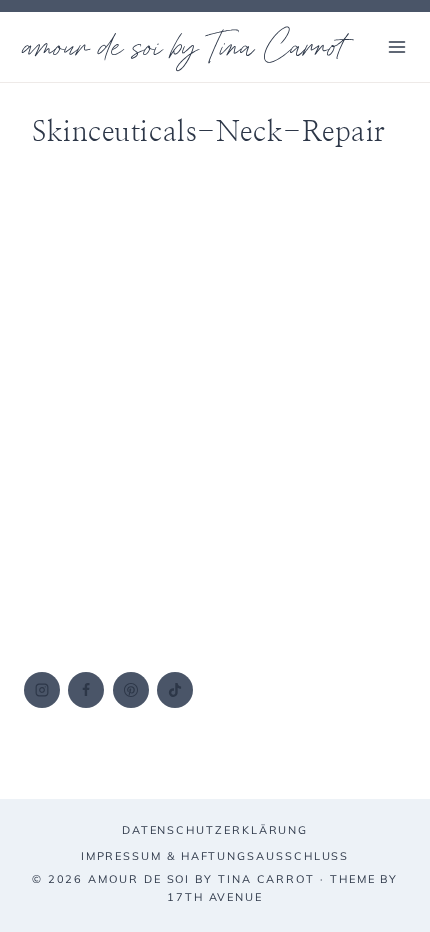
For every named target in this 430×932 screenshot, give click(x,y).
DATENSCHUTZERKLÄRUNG (215, 830)
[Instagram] (42, 690)
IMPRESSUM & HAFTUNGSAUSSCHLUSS (215, 856)
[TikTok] (175, 690)
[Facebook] (86, 690)
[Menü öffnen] (396, 46)
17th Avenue (215, 897)
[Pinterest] (131, 690)
